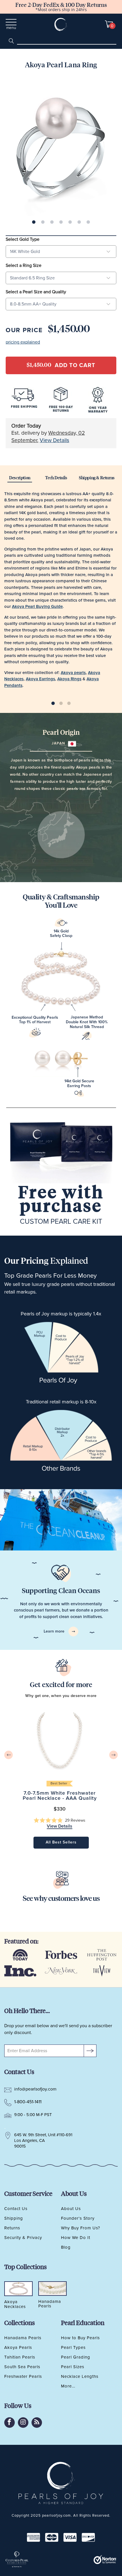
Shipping (14, 2218)
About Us (71, 2209)
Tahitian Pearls (20, 2357)
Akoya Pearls (18, 2347)
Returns (12, 2228)
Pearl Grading (76, 2357)
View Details (54, 441)
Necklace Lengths (80, 2376)
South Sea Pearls (22, 2367)
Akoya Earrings (40, 679)
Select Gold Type (23, 239)
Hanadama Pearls (23, 2338)
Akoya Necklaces (15, 2304)
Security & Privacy (23, 2238)
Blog (66, 2247)
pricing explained (23, 342)
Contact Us (16, 2209)
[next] (113, 1755)
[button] (60, 1821)
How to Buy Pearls (80, 2338)
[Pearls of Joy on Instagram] (23, 2423)
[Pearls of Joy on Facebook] (10, 2423)
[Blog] (37, 2423)
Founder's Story (78, 2218)
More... (68, 2386)
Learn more (55, 1631)
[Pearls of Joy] (61, 24)
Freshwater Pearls (23, 2376)
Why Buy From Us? (81, 2228)
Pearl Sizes (73, 2367)
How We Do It (76, 2238)
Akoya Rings (69, 679)
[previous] (9, 1755)
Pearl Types (73, 2347)
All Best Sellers (61, 1842)
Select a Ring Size (24, 265)
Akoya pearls (73, 673)
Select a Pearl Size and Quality (36, 292)
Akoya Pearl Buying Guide (37, 607)
